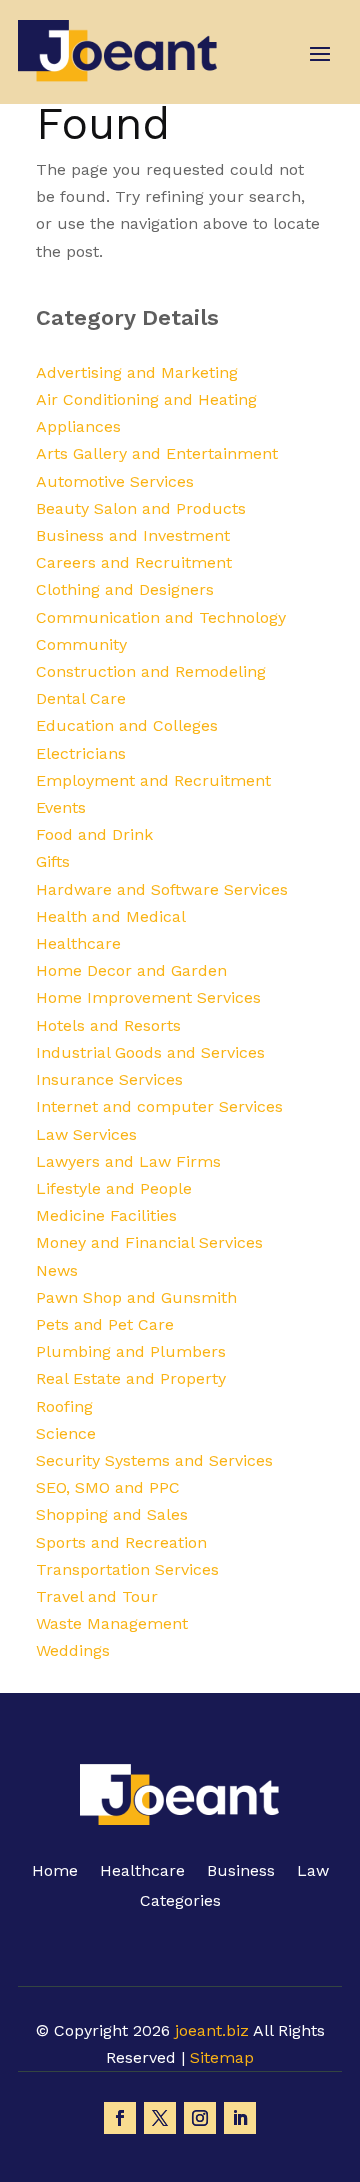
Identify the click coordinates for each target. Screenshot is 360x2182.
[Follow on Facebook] (120, 2118)
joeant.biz (212, 2030)
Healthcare (142, 1872)
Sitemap (222, 2057)
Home (55, 1872)
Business (241, 1872)
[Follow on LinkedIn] (240, 2118)
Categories (180, 1902)
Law (313, 1872)
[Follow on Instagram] (200, 2118)
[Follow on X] (160, 2118)
